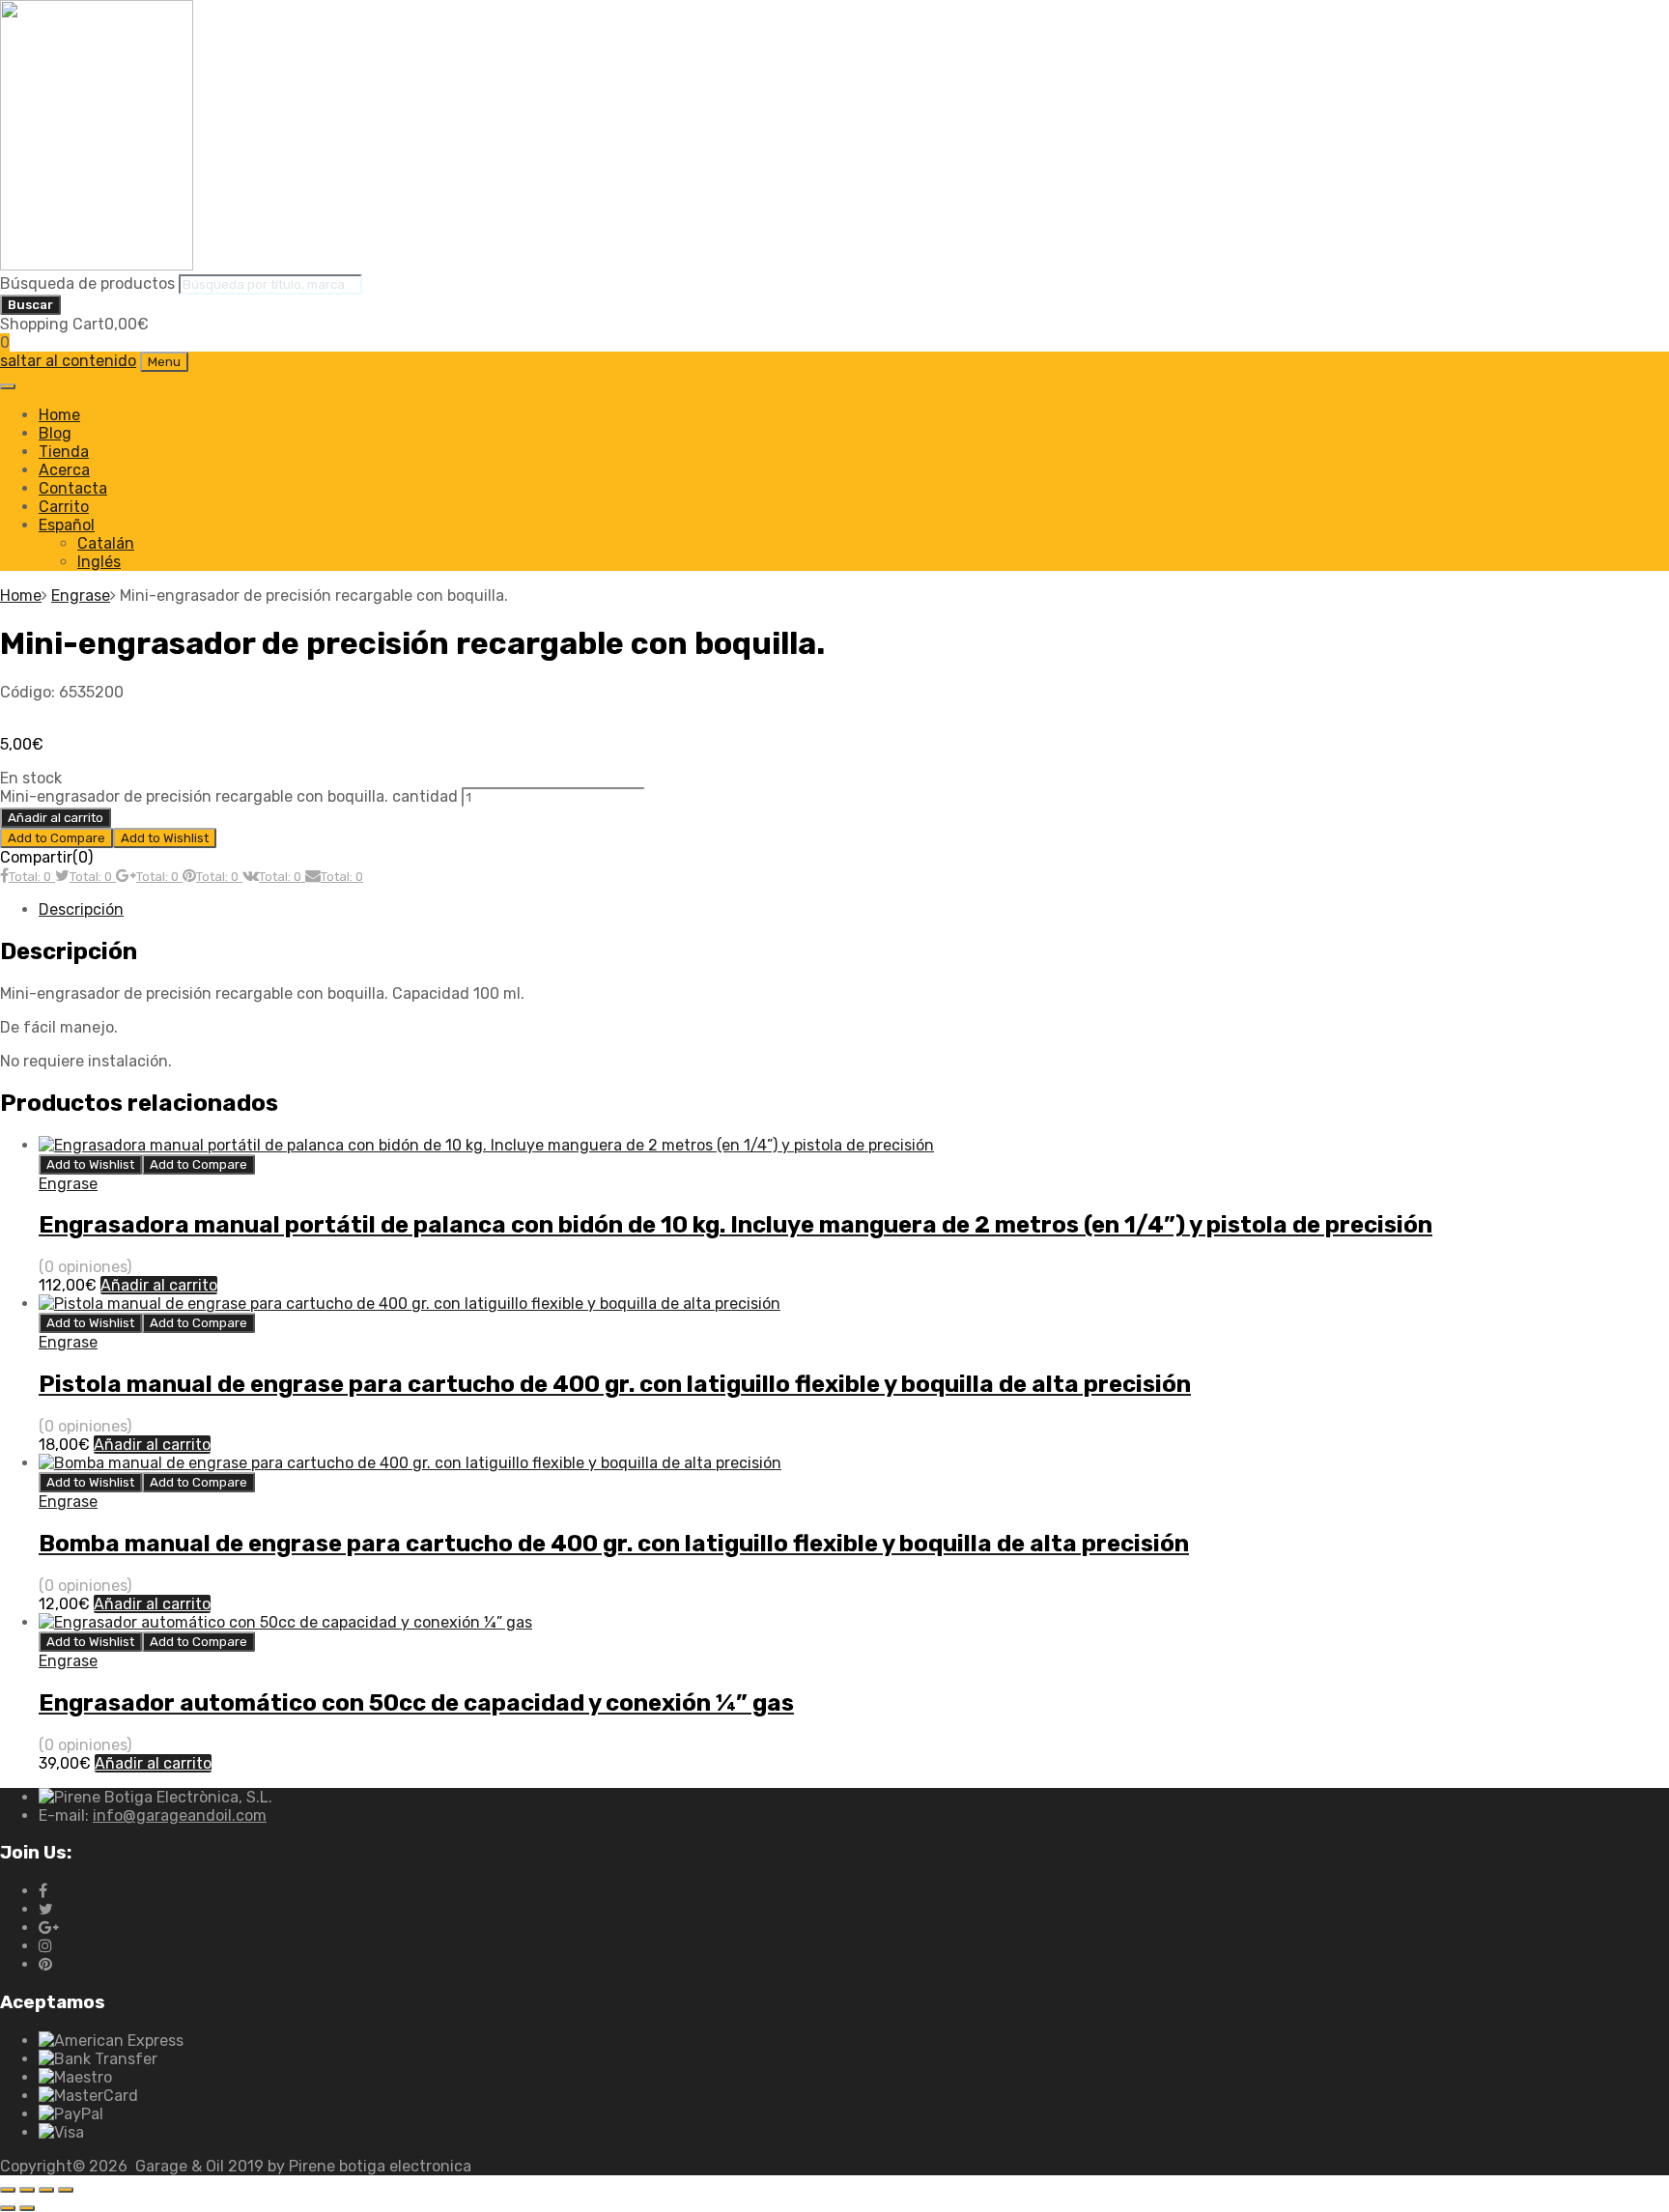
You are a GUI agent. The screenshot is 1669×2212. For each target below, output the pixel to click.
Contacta (73, 488)
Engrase (81, 596)
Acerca (64, 470)
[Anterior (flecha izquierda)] (8, 2208)
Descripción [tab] (81, 909)
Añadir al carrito (56, 818)
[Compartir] (46, 2190)
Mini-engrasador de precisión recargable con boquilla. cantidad (229, 796)
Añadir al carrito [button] (159, 1285)
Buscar (30, 305)
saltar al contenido (68, 361)
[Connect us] (43, 1891)
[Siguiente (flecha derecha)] (27, 2208)
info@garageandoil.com (180, 1815)
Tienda (64, 452)
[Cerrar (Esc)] (66, 2190)
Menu (164, 362)
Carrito (64, 507)
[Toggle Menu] (8, 386)
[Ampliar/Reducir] (8, 2190)
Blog (55, 433)
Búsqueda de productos (89, 284)
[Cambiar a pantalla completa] (27, 2190)
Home (59, 415)
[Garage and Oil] (97, 265)
